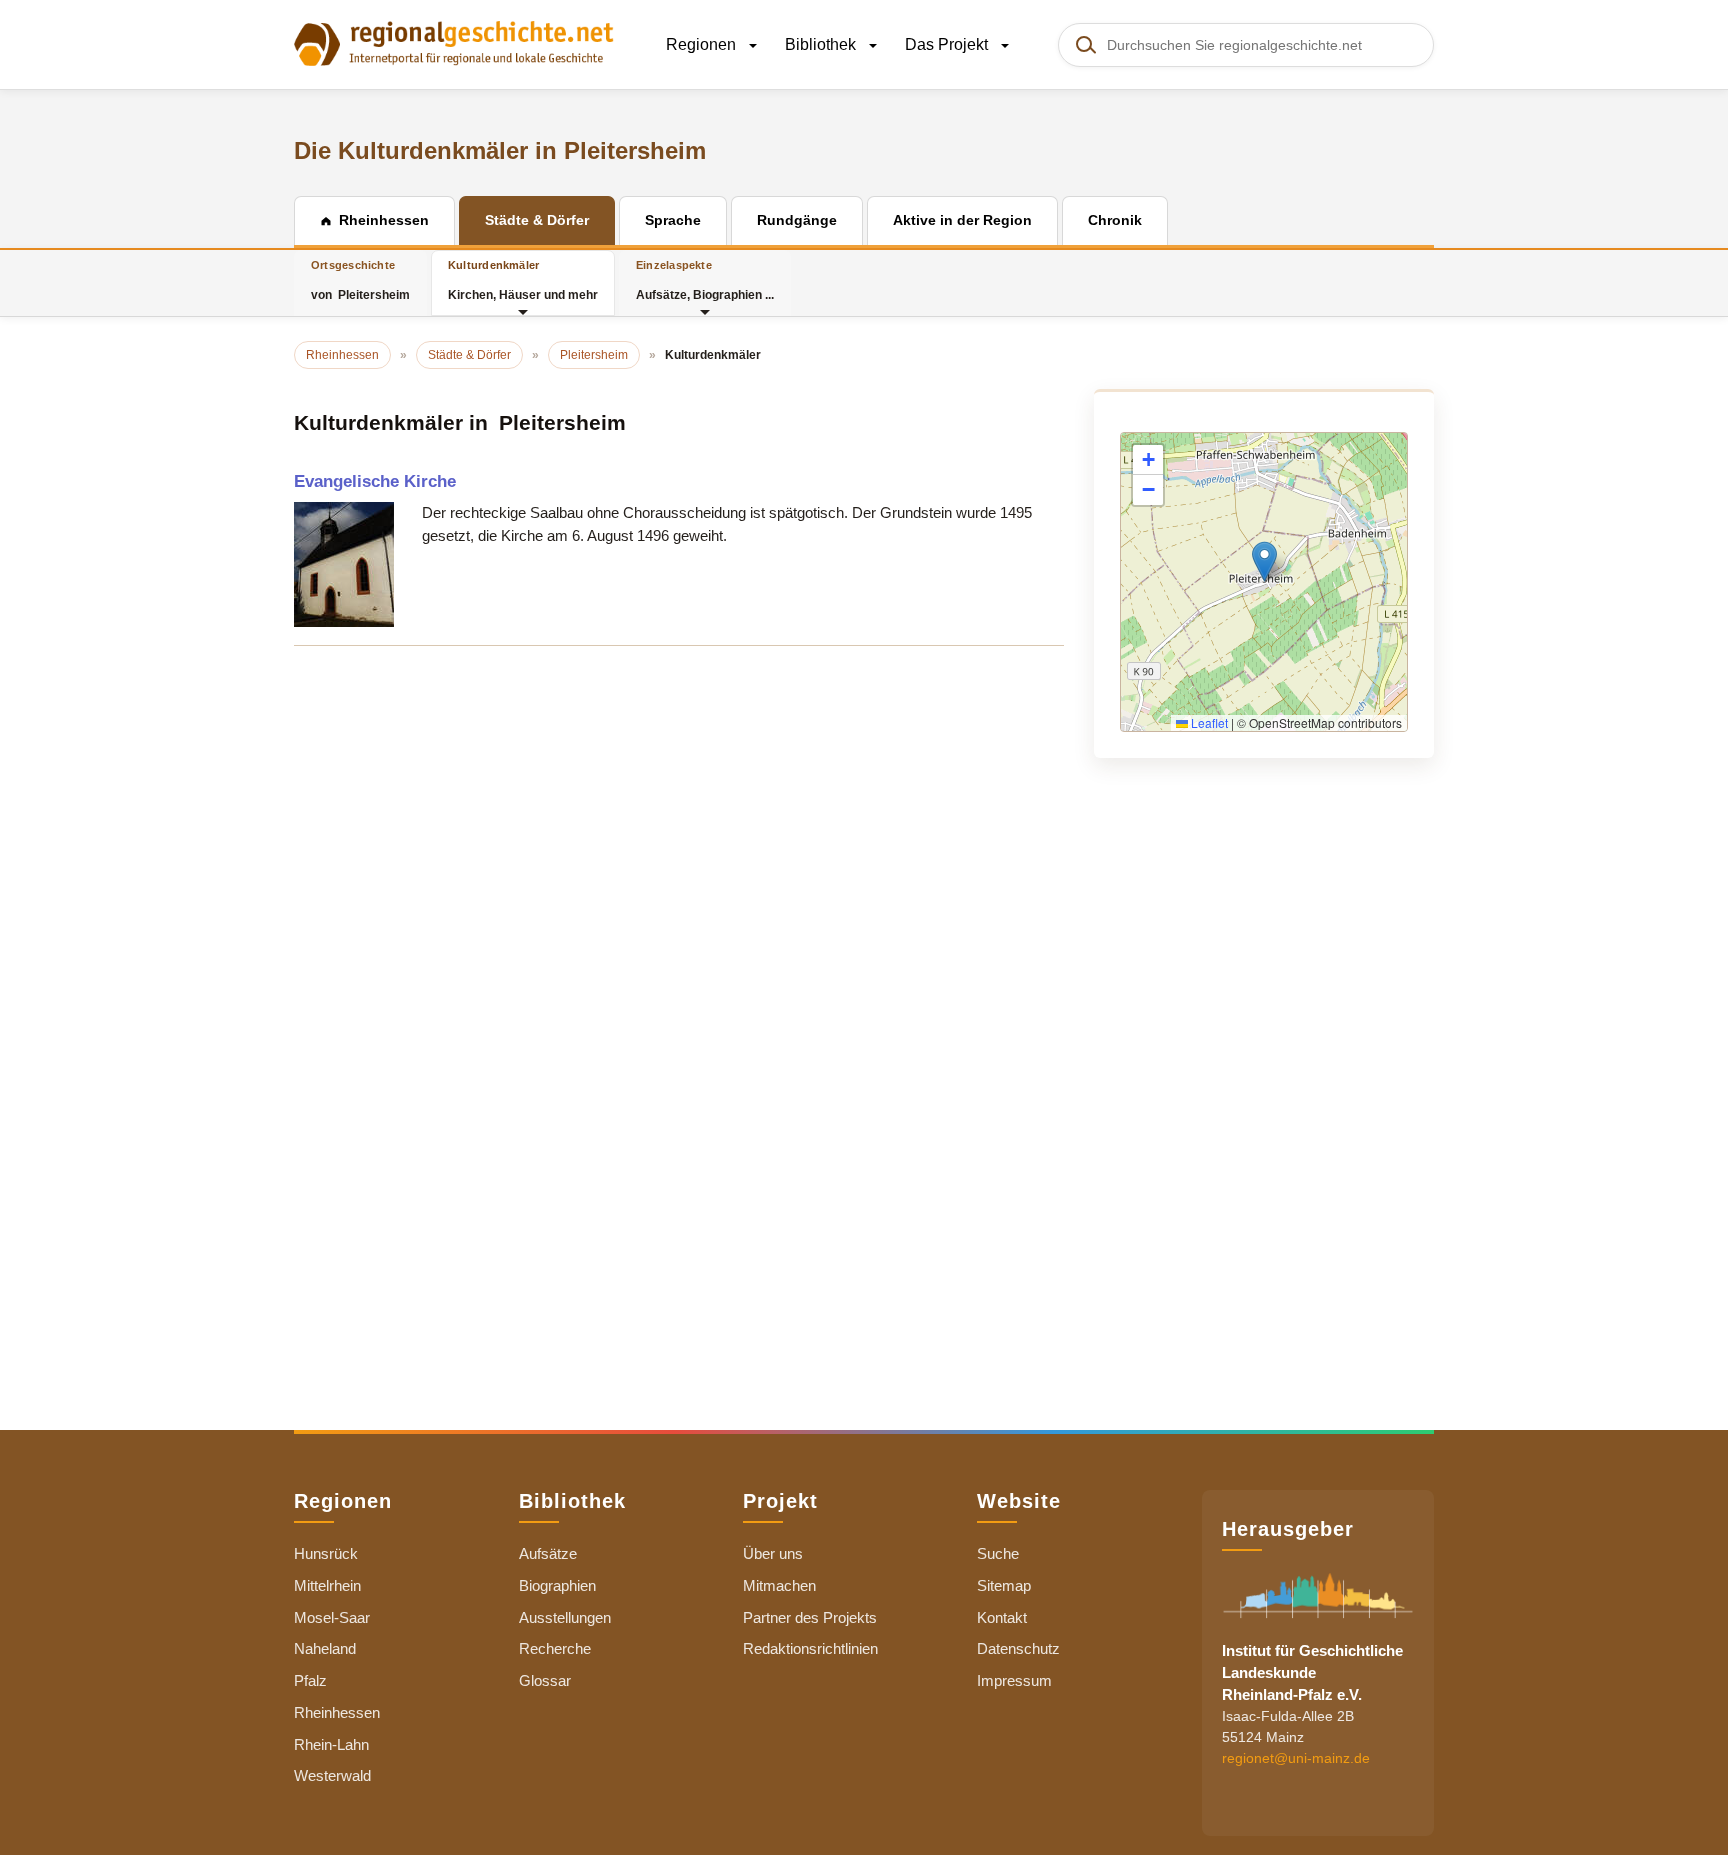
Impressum (1014, 1680)
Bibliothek (822, 44)
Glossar (545, 1680)
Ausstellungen (565, 1617)
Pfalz (310, 1680)
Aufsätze (548, 1553)
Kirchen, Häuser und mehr (523, 280)
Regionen (703, 44)
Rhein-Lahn (331, 1744)
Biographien (557, 1585)
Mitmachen (779, 1585)
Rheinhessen (337, 1712)
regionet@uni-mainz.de (1296, 1758)
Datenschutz (1018, 1648)
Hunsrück (326, 1553)
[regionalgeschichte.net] (454, 42)
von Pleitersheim (360, 280)
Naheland (325, 1648)
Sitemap (1004, 1585)
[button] (1264, 561)
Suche (998, 1553)
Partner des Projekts (810, 1617)
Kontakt (1002, 1617)
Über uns (773, 1553)
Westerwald (332, 1775)
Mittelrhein (327, 1585)
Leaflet (1208, 722)
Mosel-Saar (332, 1617)
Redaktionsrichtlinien (810, 1648)
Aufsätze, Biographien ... (705, 280)
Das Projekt (948, 44)
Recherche (555, 1648)
